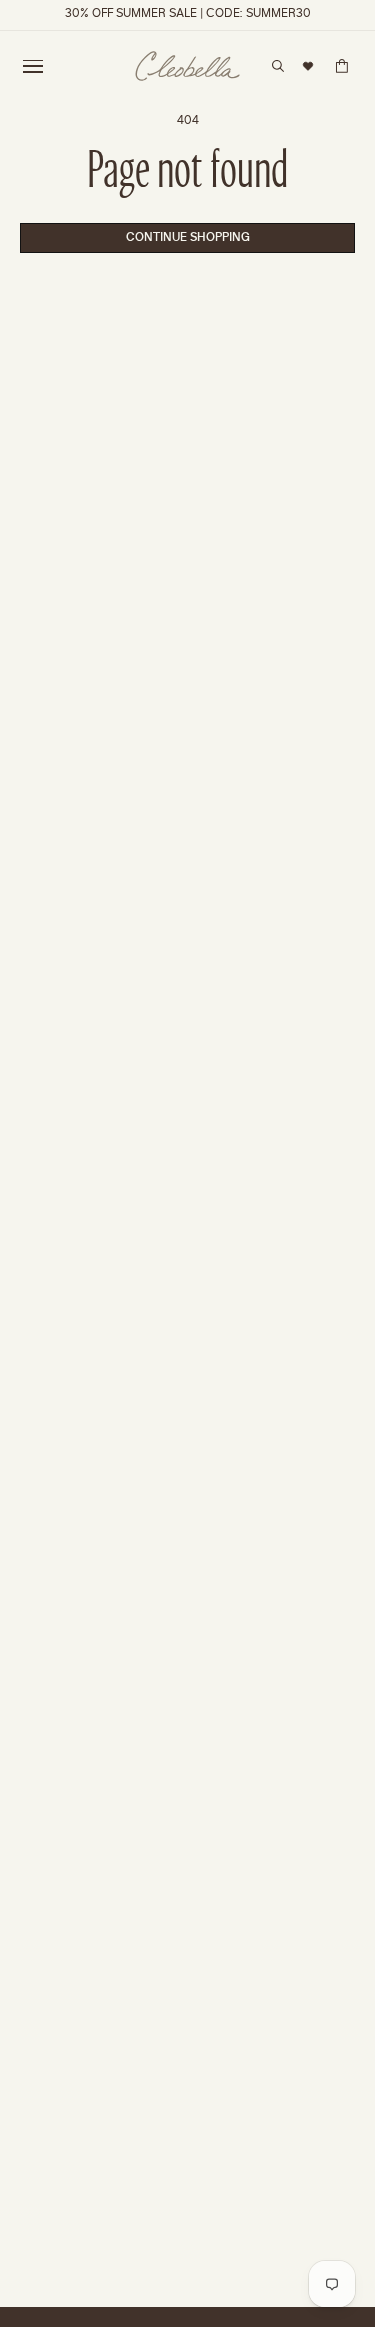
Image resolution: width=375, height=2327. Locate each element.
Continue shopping (188, 238)
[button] (32, 66)
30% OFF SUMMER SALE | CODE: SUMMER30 (188, 14)
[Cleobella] (187, 66)
